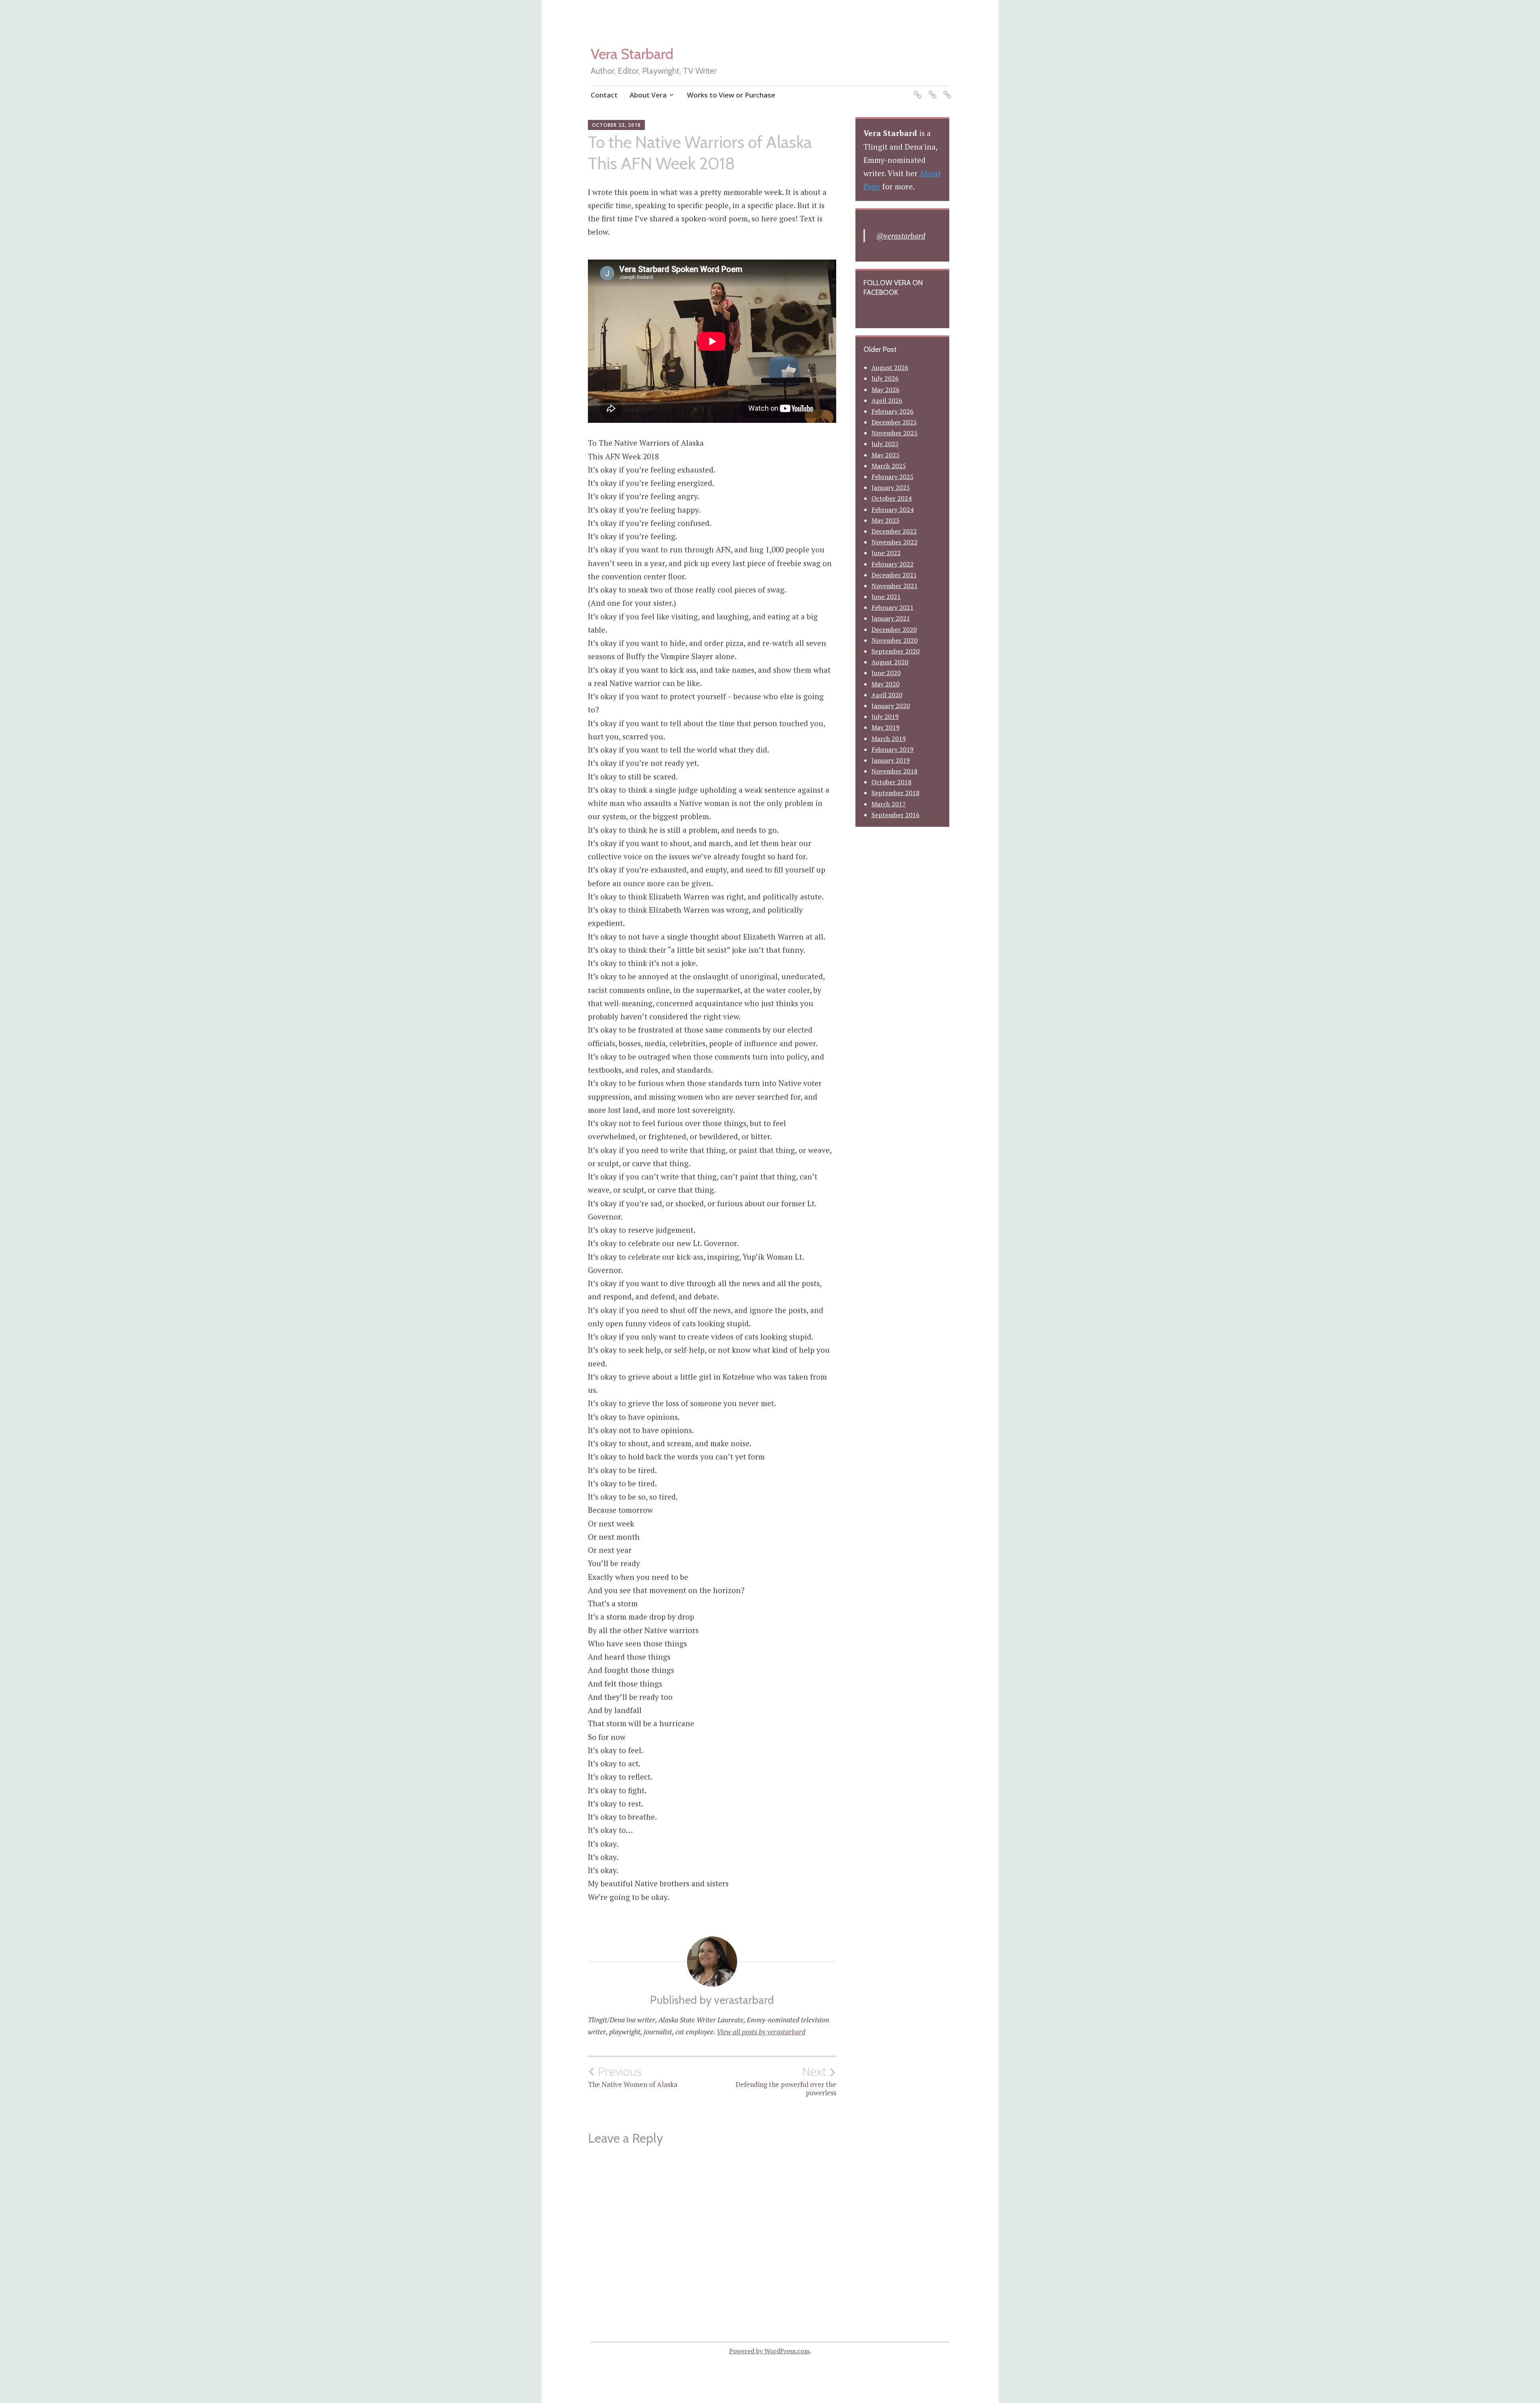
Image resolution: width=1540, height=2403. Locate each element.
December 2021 (894, 575)
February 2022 (893, 564)
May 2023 (885, 520)
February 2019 (893, 749)
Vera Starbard (632, 54)
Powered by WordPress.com (769, 2351)
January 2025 (891, 487)
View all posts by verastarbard (761, 2032)
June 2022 (886, 553)
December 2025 (894, 422)
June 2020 (886, 673)
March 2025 (889, 466)
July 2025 (885, 444)
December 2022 (894, 531)
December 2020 (894, 629)
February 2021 (893, 607)
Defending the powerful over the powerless (786, 2081)
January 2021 (891, 618)
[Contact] (916, 90)
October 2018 (892, 782)
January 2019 (891, 760)
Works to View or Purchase (731, 95)
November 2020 (895, 640)
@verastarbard (901, 236)
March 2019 (889, 739)
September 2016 (896, 815)
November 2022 (895, 542)
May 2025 (885, 455)
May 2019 (885, 727)
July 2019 (885, 716)
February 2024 (893, 509)
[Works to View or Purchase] (946, 90)
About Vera (648, 95)
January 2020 (891, 706)
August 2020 (890, 662)
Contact (604, 95)
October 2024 (892, 498)
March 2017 (889, 804)
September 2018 (896, 793)
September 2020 (896, 651)
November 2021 (895, 586)
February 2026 (893, 411)
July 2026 (885, 378)
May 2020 (885, 684)
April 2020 (887, 695)
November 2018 (895, 771)
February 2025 (893, 477)
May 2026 (885, 390)
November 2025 (895, 433)
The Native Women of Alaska (633, 2077)
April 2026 (887, 400)
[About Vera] (931, 90)
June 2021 (886, 597)
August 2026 (890, 367)
